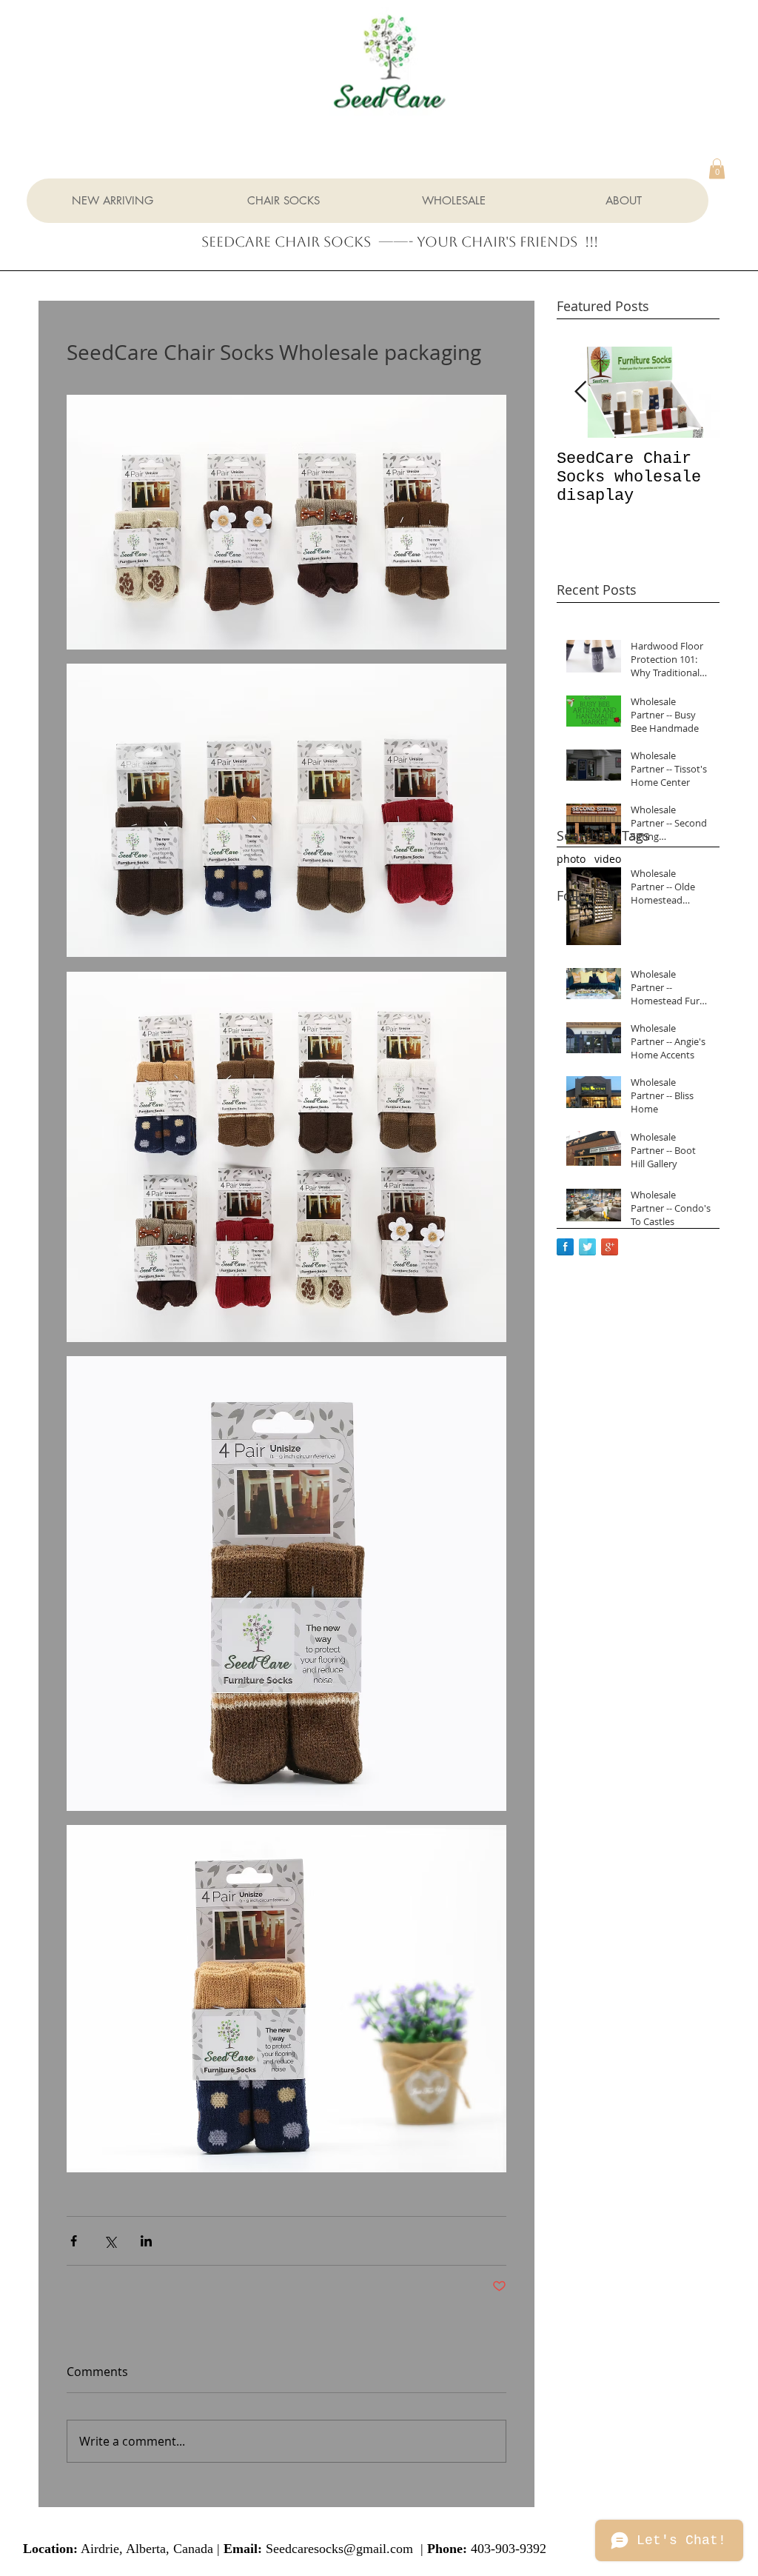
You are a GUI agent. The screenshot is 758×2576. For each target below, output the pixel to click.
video (608, 859)
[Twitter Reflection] (587, 1247)
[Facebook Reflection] (565, 1247)
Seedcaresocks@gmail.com (339, 2549)
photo (571, 859)
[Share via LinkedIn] (146, 2241)
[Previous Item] (580, 392)
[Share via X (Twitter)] (110, 2241)
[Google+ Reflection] (610, 1247)
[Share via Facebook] (74, 2241)
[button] (717, 168)
